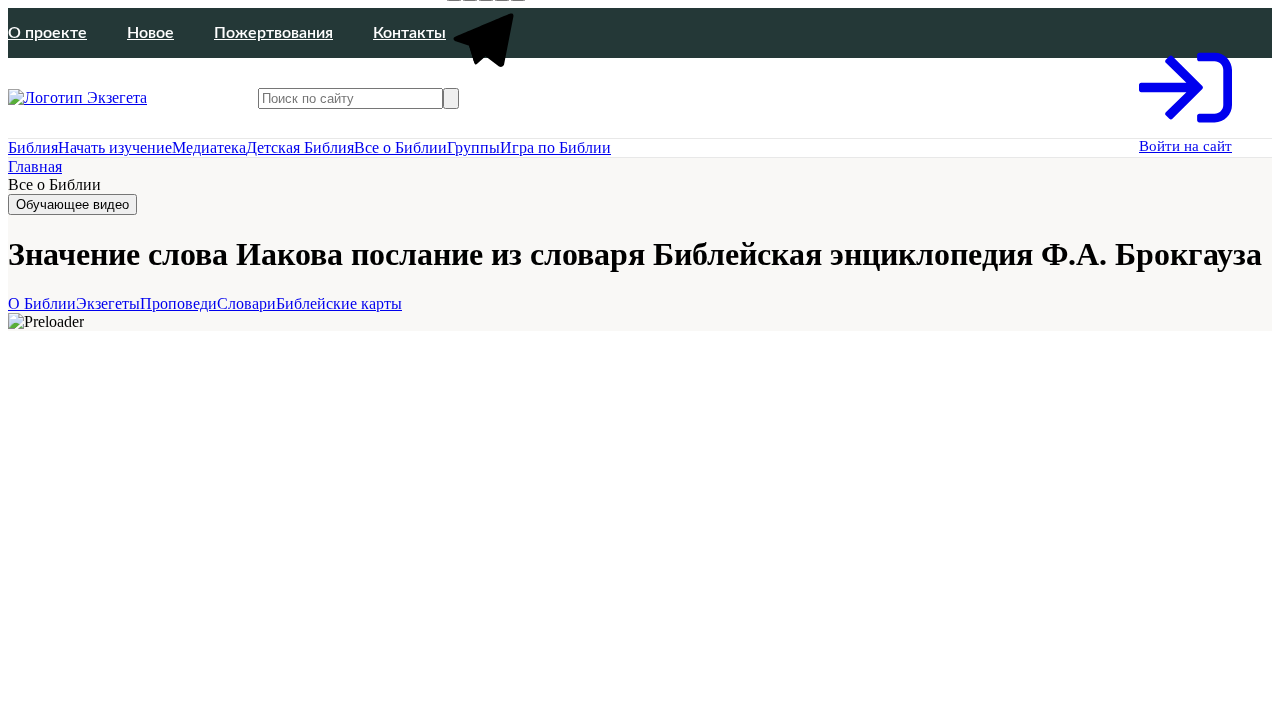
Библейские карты (339, 303)
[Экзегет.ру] (108, 98)
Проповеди (178, 303)
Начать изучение (115, 147)
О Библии (42, 303)
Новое (150, 33)
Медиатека (209, 147)
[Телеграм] (486, 76)
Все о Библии (400, 147)
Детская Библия (300, 147)
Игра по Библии (555, 147)
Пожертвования (273, 33)
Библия (33, 147)
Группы (473, 147)
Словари (246, 303)
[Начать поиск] (451, 98)
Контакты (409, 33)
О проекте (47, 33)
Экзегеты (108, 303)
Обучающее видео (72, 204)
